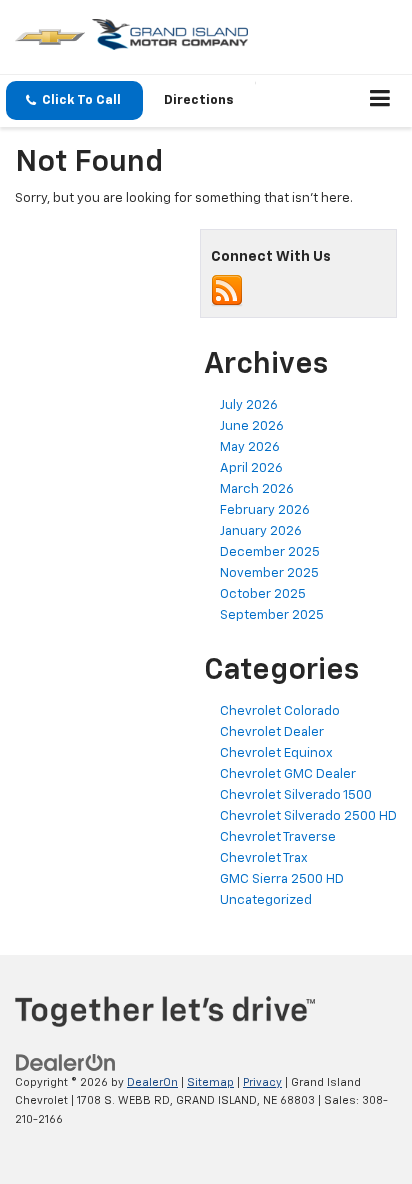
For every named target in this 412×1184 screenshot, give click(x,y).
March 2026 (257, 489)
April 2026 (251, 468)
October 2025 (263, 594)
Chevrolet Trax (264, 858)
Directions (199, 100)
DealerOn (152, 1082)
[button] (74, 100)
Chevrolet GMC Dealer (288, 774)
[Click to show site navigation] (380, 101)
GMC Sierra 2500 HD (282, 879)
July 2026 (249, 405)
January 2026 (261, 531)
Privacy (262, 1082)
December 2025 (270, 552)
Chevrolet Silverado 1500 (296, 795)
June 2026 (252, 426)
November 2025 (269, 573)
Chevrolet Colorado (280, 711)
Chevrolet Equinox (276, 753)
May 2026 (250, 447)
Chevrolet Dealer (272, 732)
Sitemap (210, 1082)
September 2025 (272, 615)
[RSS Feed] (227, 290)
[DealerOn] (66, 1062)
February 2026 (265, 510)
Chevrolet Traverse (278, 837)
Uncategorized (266, 900)
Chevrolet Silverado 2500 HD (308, 816)
